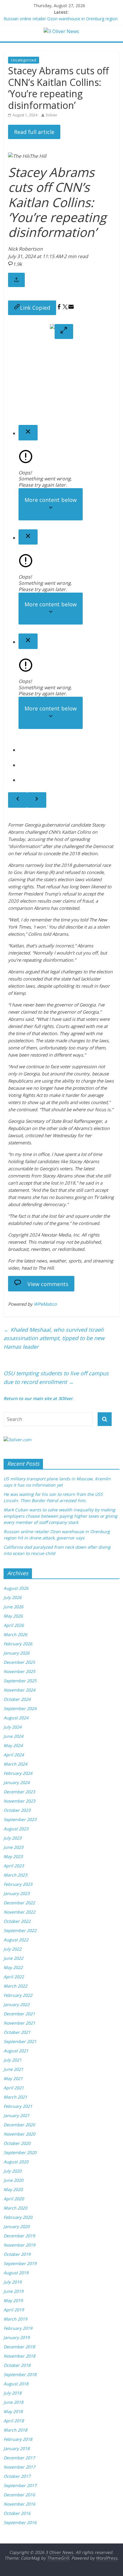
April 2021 (14, 2088)
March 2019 (15, 2319)
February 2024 (18, 1773)
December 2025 (19, 1662)
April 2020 (14, 2199)
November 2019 (19, 2245)
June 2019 (13, 2291)
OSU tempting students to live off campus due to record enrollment (56, 1378)
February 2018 (18, 2439)
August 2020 (16, 2162)
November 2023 (19, 1801)
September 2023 (20, 1819)
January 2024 (17, 1782)
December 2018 (19, 2347)
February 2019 (18, 2328)
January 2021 (17, 2115)
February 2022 (18, 1995)
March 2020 (15, 2208)
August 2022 (16, 1940)
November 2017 (19, 2467)
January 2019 (17, 2337)
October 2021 (17, 2032)
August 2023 (16, 1829)
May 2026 (13, 1616)
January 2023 (17, 1893)
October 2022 (17, 1921)
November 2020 (19, 2134)
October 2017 (17, 2476)
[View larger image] (64, 332)
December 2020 (19, 2125)
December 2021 (19, 2014)
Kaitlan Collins (76, 832)
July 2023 (13, 1838)
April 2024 (14, 1755)
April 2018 (14, 2421)
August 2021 (16, 2051)
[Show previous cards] (18, 800)
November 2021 (19, 2023)
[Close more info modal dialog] (28, 433)
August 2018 (16, 2384)
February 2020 (18, 2217)
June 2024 (13, 1736)
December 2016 (19, 2495)
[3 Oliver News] (61, 31)
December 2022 (19, 1903)
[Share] (16, 280)
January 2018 (17, 2448)
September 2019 (20, 2263)
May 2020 (13, 2189)
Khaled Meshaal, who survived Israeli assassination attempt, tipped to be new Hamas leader (54, 1338)
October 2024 (17, 1699)
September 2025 (20, 1681)
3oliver (51, 115)
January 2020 (17, 2226)
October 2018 (17, 2365)
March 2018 (15, 2430)
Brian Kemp (36, 872)
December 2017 (19, 2458)
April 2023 (14, 1866)
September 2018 (20, 2374)
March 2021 (15, 2097)
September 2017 (20, 2485)
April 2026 (14, 1625)
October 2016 (17, 2513)
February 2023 (18, 1884)
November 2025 (19, 1671)
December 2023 (19, 1792)
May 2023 (13, 1856)
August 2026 (16, 1588)
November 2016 (19, 2504)
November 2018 (19, 2356)
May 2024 (13, 1745)
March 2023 (15, 1875)
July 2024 (13, 1727)
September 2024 (20, 1708)
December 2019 (19, 2236)
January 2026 (17, 1653)
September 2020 (20, 2152)
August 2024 (16, 1718)
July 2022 (13, 1949)
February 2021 (18, 2106)
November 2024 (19, 1690)
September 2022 (20, 1930)
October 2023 (17, 1810)
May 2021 (13, 2078)
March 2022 (15, 1986)
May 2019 (13, 2300)
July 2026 (13, 1597)
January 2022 (17, 2004)
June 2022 (13, 1958)
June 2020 (13, 2180)
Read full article (34, 132)
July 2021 (13, 2060)
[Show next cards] (37, 800)
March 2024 (15, 1764)
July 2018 (13, 2393)
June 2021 (13, 2069)
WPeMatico (45, 1304)
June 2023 (13, 1847)
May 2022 (13, 1967)
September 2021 (20, 2041)
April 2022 (14, 1977)
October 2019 (17, 2254)
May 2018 (13, 2411)
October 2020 (17, 2143)
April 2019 (14, 2310)
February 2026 (18, 1644)
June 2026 (13, 1607)
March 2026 (15, 1634)
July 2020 (13, 2171)
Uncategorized (24, 60)
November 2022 (19, 1912)
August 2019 (16, 2273)
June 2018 (13, 2402)
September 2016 (20, 2522)
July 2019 (13, 2282)
